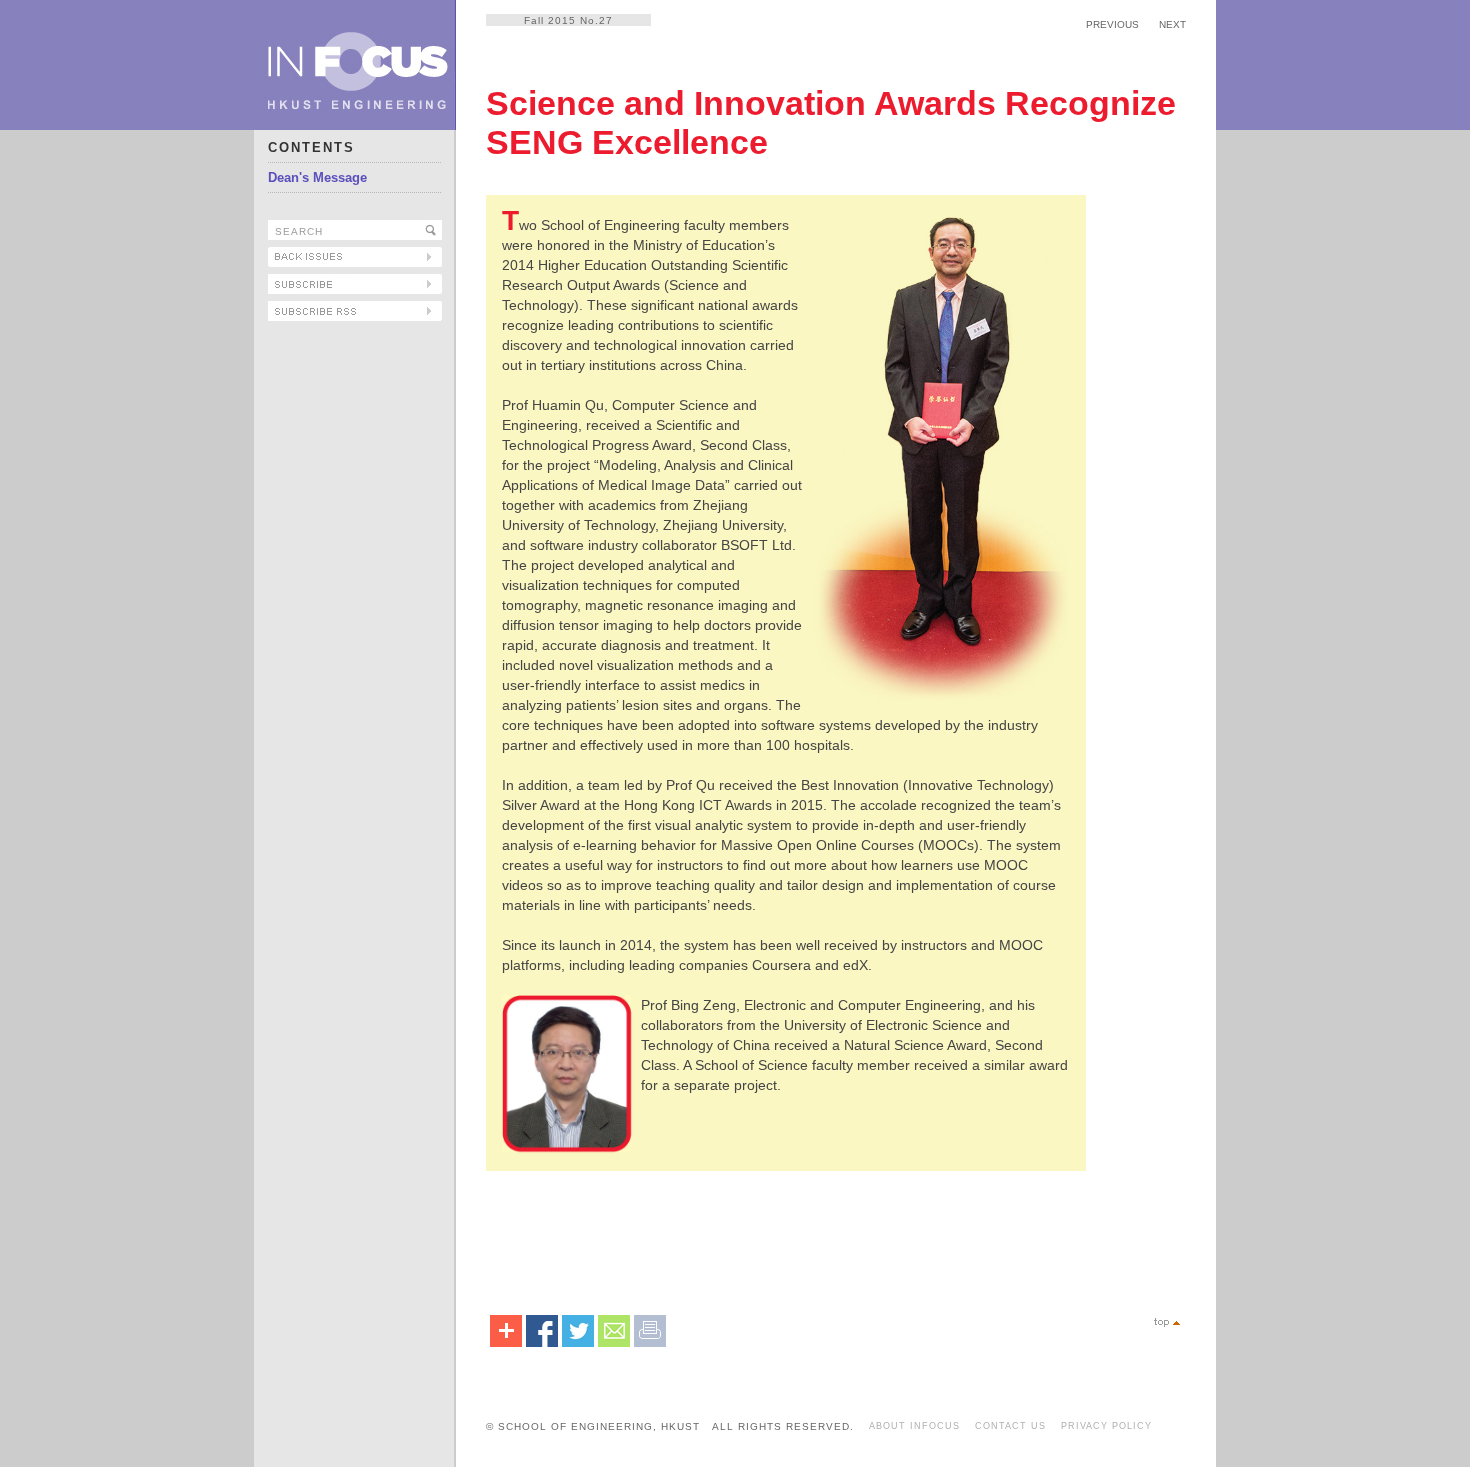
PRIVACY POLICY (1106, 1426)
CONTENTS (311, 147)
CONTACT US (1010, 1426)
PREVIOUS (1112, 24)
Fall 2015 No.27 (568, 20)
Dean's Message (317, 177)
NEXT (1172, 24)
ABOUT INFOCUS (914, 1426)
